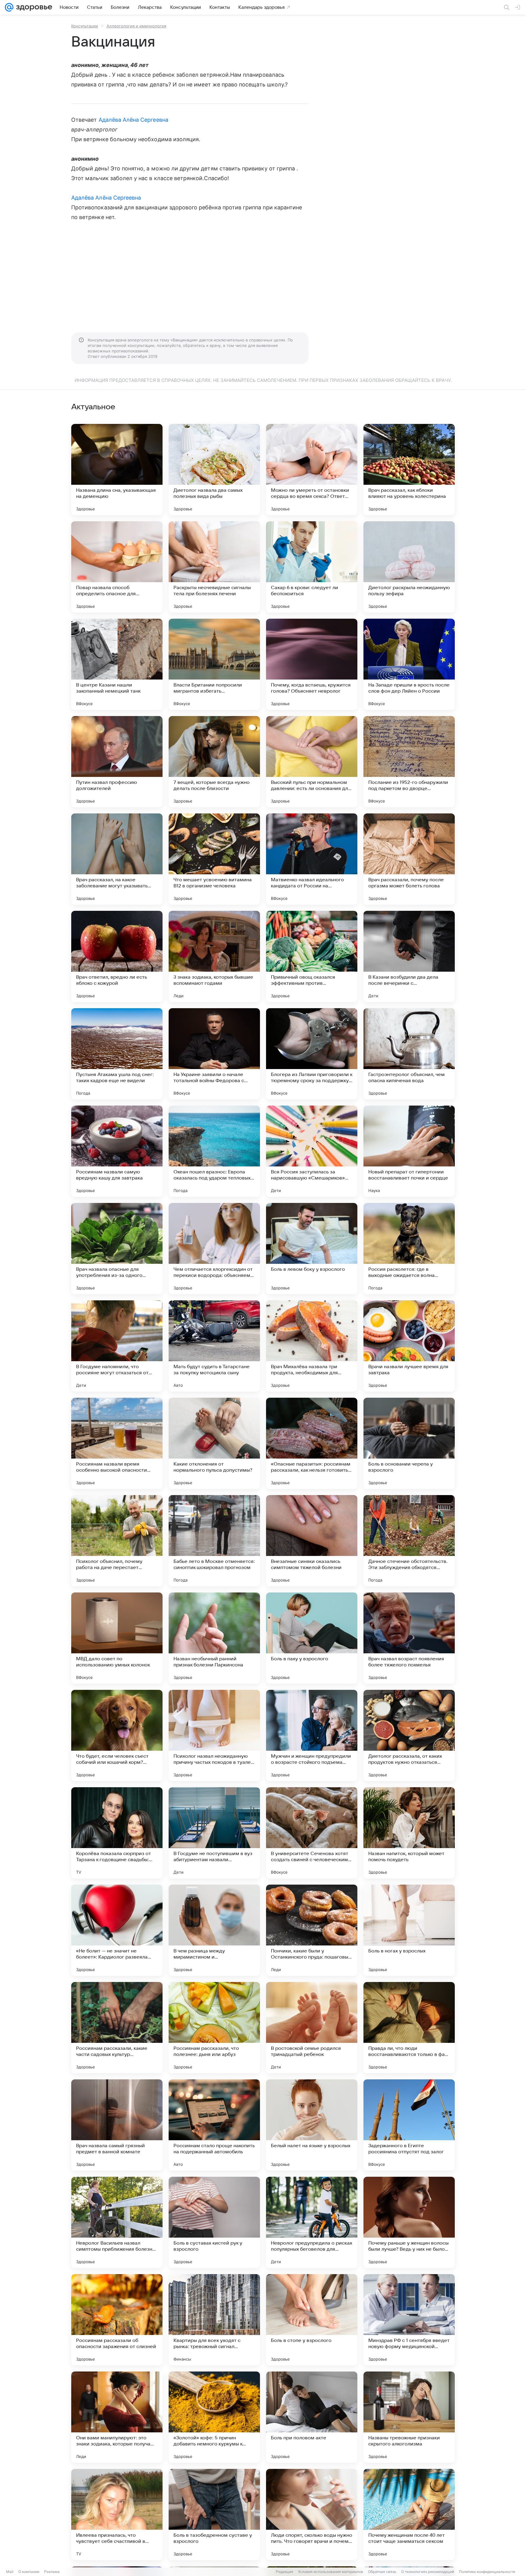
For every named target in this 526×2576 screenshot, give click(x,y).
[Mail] (9, 7)
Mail (10, 2572)
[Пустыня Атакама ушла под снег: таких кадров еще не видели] (117, 1054)
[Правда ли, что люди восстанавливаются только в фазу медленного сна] (409, 2028)
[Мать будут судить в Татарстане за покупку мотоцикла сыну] (214, 1346)
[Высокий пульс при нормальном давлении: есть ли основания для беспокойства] (312, 762)
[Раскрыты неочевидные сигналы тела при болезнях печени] (214, 567)
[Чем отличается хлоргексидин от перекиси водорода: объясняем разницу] (214, 1249)
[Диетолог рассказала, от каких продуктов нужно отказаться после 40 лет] (409, 1735)
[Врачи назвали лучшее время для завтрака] (409, 1346)
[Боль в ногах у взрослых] (409, 1930)
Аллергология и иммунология (136, 26)
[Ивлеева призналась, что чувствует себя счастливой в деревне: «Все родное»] (117, 2515)
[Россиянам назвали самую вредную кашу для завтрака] (117, 1151)
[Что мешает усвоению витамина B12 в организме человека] (214, 859)
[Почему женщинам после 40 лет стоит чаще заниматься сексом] (409, 2515)
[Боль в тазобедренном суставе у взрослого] (214, 2515)
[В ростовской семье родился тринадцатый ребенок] (312, 2028)
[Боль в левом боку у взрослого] (312, 1249)
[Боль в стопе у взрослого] (312, 2320)
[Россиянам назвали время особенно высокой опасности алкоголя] (117, 1443)
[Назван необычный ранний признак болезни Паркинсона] (214, 1638)
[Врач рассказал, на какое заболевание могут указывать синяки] (117, 859)
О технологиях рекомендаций (428, 2572)
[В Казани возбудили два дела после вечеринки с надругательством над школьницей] (409, 956)
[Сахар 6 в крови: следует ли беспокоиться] (312, 567)
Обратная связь (382, 2572)
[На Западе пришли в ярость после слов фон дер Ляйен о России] (409, 664)
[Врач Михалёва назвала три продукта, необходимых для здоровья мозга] (312, 1346)
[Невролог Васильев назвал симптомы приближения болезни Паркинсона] (117, 2222)
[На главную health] (33, 7)
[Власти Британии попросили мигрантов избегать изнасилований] (214, 664)
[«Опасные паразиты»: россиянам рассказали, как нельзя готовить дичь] (312, 1443)
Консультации (85, 26)
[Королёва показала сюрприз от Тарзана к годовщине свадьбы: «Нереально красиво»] (117, 1833)
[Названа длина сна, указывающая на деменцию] (117, 470)
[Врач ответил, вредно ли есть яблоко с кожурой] (117, 956)
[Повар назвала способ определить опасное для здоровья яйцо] (117, 567)
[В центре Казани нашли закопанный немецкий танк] (117, 664)
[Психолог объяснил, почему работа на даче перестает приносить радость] (117, 1541)
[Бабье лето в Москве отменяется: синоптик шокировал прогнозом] (214, 1541)
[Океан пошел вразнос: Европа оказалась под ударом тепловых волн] (214, 1151)
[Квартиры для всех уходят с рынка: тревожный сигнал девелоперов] (214, 2320)
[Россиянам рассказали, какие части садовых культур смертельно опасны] (117, 2028)
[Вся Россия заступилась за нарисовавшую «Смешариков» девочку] (312, 1151)
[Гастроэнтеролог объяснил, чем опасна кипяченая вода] (409, 1054)
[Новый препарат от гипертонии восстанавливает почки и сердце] (409, 1151)
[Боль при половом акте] (312, 2417)
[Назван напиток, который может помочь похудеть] (409, 1833)
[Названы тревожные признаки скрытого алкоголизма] (409, 2417)
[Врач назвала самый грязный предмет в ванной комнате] (117, 2125)
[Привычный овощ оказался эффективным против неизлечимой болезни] (312, 956)
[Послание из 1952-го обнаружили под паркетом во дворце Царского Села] (409, 762)
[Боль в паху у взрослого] (312, 1638)
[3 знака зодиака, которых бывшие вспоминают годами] (214, 956)
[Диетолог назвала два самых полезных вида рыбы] (214, 470)
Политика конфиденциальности (487, 2572)
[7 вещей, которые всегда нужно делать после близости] (214, 762)
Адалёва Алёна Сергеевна (133, 120)
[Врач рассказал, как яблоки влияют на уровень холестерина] (409, 470)
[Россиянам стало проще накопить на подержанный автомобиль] (214, 2125)
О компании (29, 2572)
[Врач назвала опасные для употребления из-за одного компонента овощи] (117, 1249)
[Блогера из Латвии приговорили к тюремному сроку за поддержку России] (312, 1054)
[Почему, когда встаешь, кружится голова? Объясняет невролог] (312, 664)
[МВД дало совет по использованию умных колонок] (117, 1638)
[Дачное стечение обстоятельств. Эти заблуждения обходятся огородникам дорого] (409, 1541)
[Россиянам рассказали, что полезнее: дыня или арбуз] (214, 2028)
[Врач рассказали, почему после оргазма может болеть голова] (409, 859)
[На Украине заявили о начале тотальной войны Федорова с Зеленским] (214, 1054)
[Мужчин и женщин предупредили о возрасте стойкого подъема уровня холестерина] (312, 1735)
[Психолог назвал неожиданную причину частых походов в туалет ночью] (214, 1735)
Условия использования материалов (331, 2572)
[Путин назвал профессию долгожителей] (117, 762)
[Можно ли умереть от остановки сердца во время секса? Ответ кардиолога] (312, 470)
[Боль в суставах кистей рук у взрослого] (214, 2222)
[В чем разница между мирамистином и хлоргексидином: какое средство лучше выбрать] (214, 1930)
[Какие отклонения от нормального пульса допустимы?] (214, 1443)
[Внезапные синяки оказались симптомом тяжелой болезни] (312, 1541)
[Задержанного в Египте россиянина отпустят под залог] (409, 2125)
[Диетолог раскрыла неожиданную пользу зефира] (409, 567)
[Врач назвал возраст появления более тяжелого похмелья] (409, 1638)
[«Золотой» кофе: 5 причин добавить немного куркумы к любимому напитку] (214, 2417)
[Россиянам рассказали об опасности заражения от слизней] (117, 2320)
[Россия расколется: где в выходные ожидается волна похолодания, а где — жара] (409, 1249)
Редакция (284, 2572)
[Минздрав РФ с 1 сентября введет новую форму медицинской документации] (409, 2320)
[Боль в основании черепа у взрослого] (409, 1443)
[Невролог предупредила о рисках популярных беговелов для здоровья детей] (312, 2222)
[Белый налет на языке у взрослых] (312, 2125)
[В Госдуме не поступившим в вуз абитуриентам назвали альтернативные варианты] (214, 1833)
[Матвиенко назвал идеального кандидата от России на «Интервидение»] (312, 859)
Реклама (52, 2572)
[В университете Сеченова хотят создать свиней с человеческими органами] (312, 1833)
